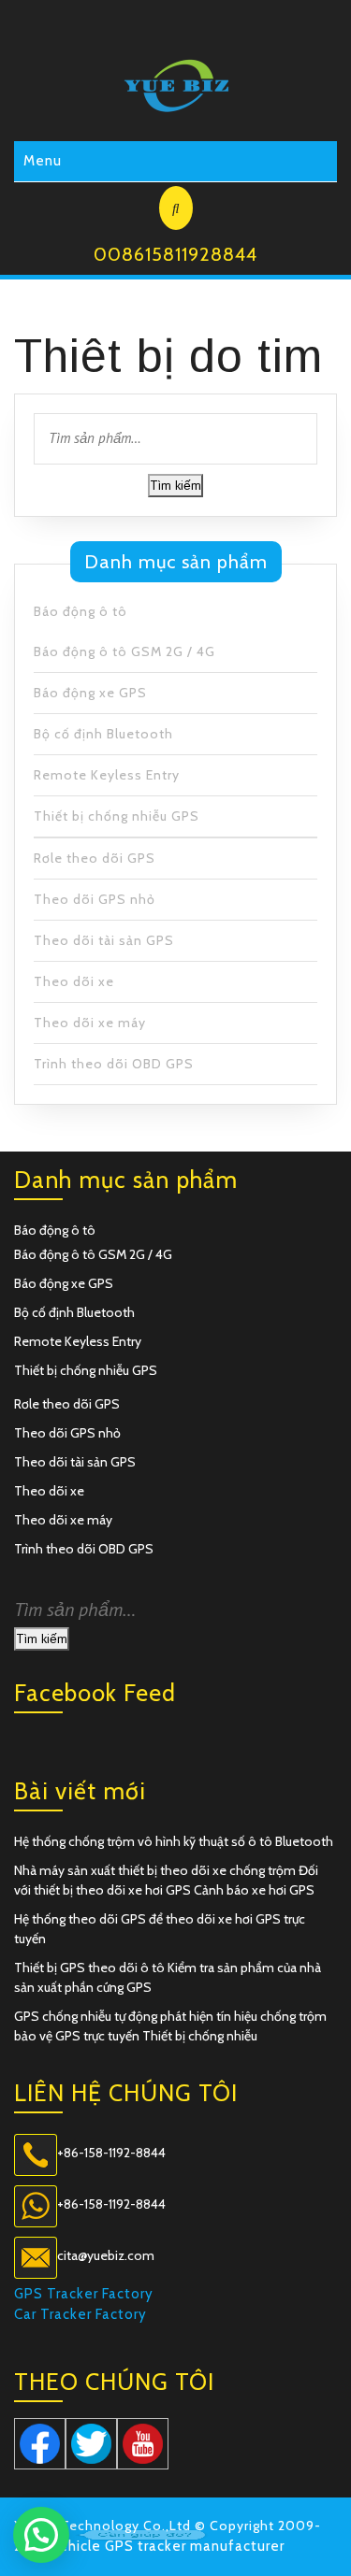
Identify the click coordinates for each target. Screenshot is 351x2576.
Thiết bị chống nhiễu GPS (117, 816)
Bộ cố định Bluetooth (103, 734)
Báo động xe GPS (90, 693)
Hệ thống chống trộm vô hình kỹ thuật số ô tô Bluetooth (174, 1841)
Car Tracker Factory (80, 2314)
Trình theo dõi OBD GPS (114, 1064)
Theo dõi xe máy (90, 1023)
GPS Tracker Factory (84, 2294)
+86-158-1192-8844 (111, 2153)
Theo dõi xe (74, 981)
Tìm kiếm (175, 485)
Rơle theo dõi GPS (95, 858)
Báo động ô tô (80, 611)
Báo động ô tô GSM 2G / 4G (124, 651)
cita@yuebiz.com (106, 2255)
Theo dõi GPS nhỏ (95, 899)
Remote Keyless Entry (107, 775)
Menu (43, 161)
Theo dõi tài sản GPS (104, 940)
